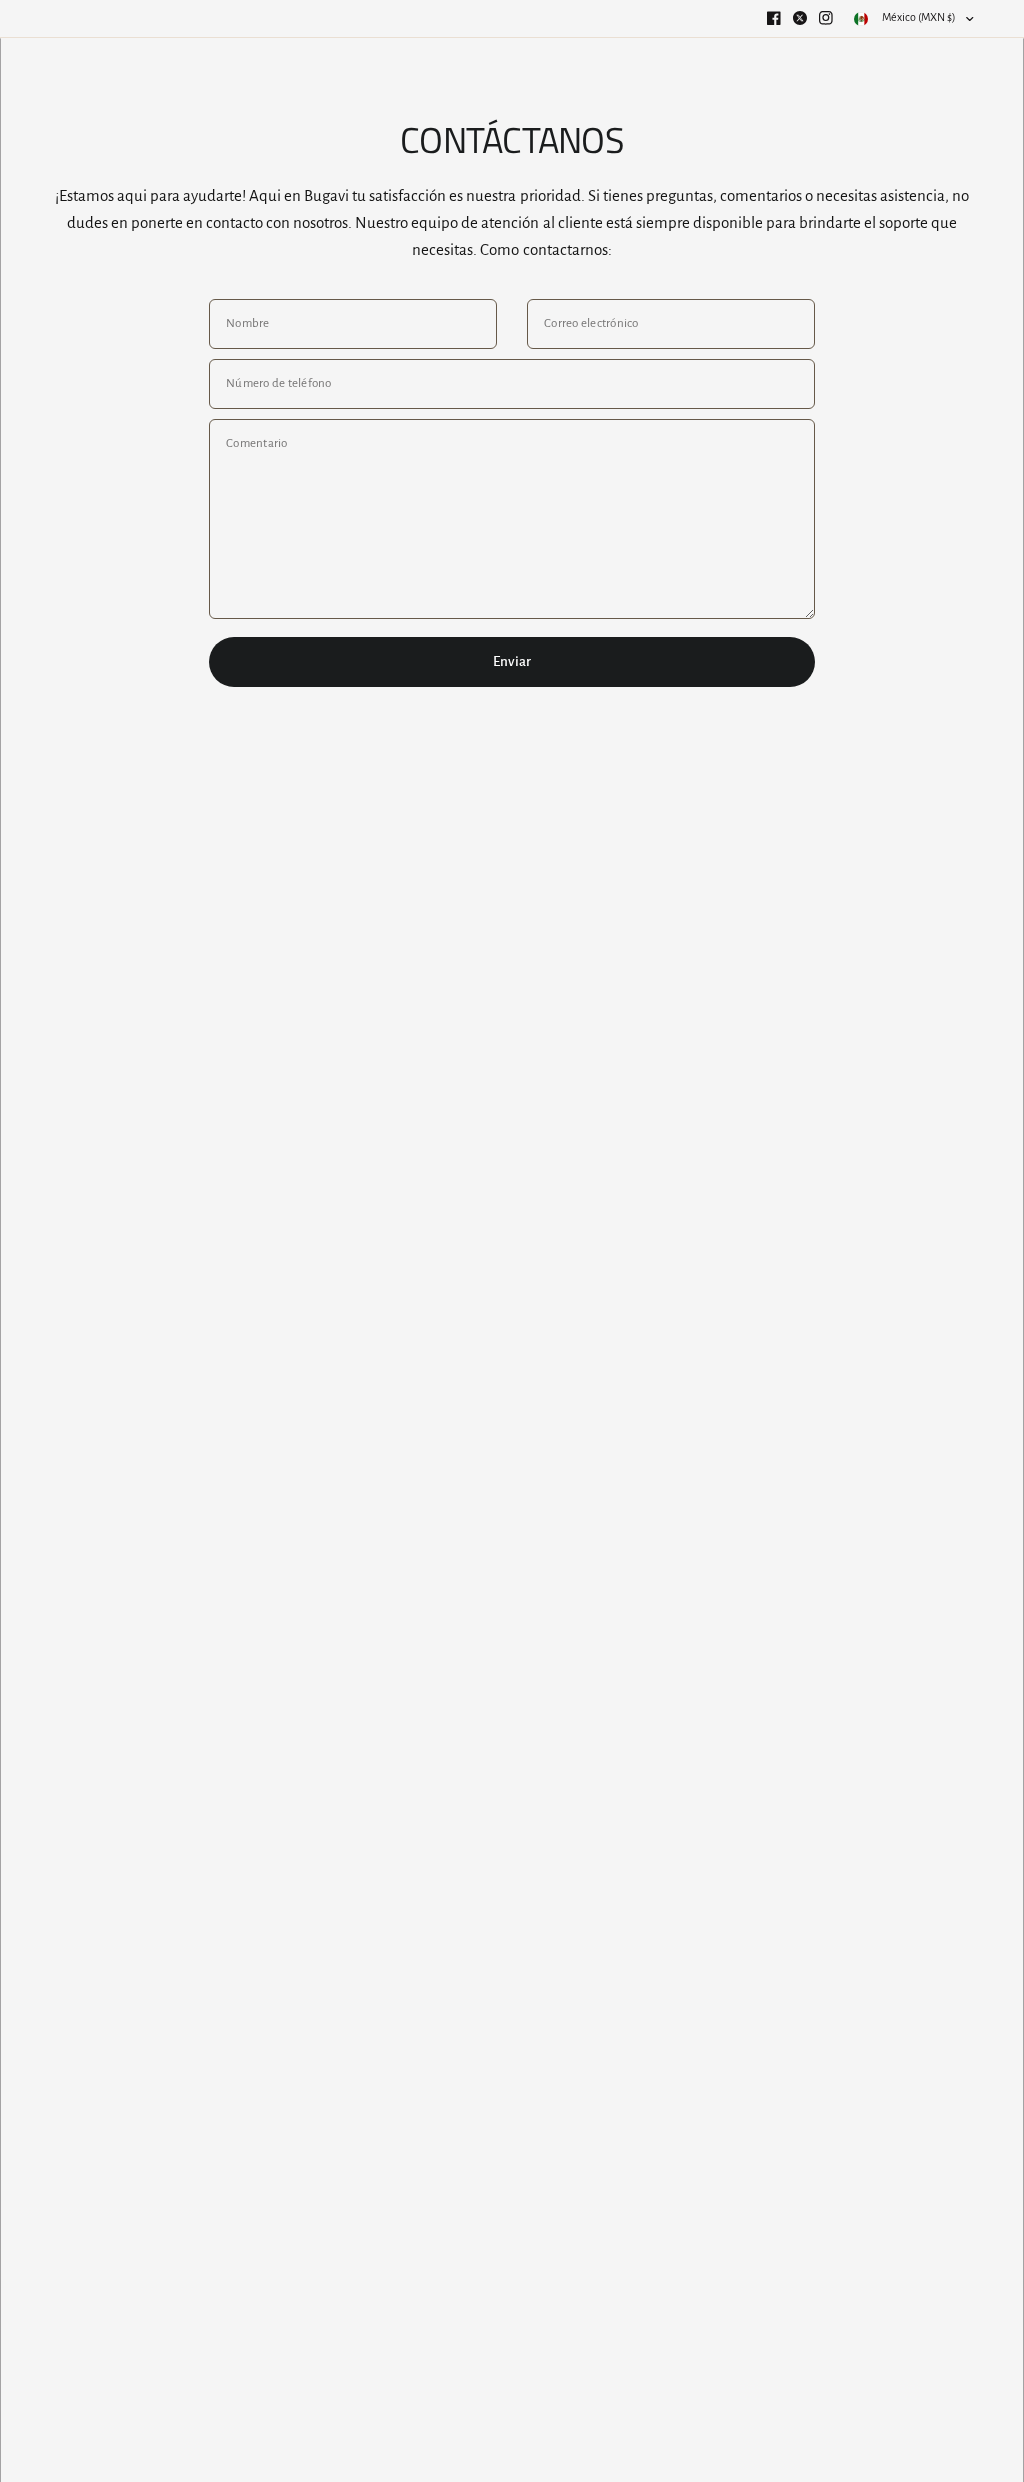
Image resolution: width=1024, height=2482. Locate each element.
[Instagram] (826, 18)
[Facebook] (774, 18)
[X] (800, 18)
